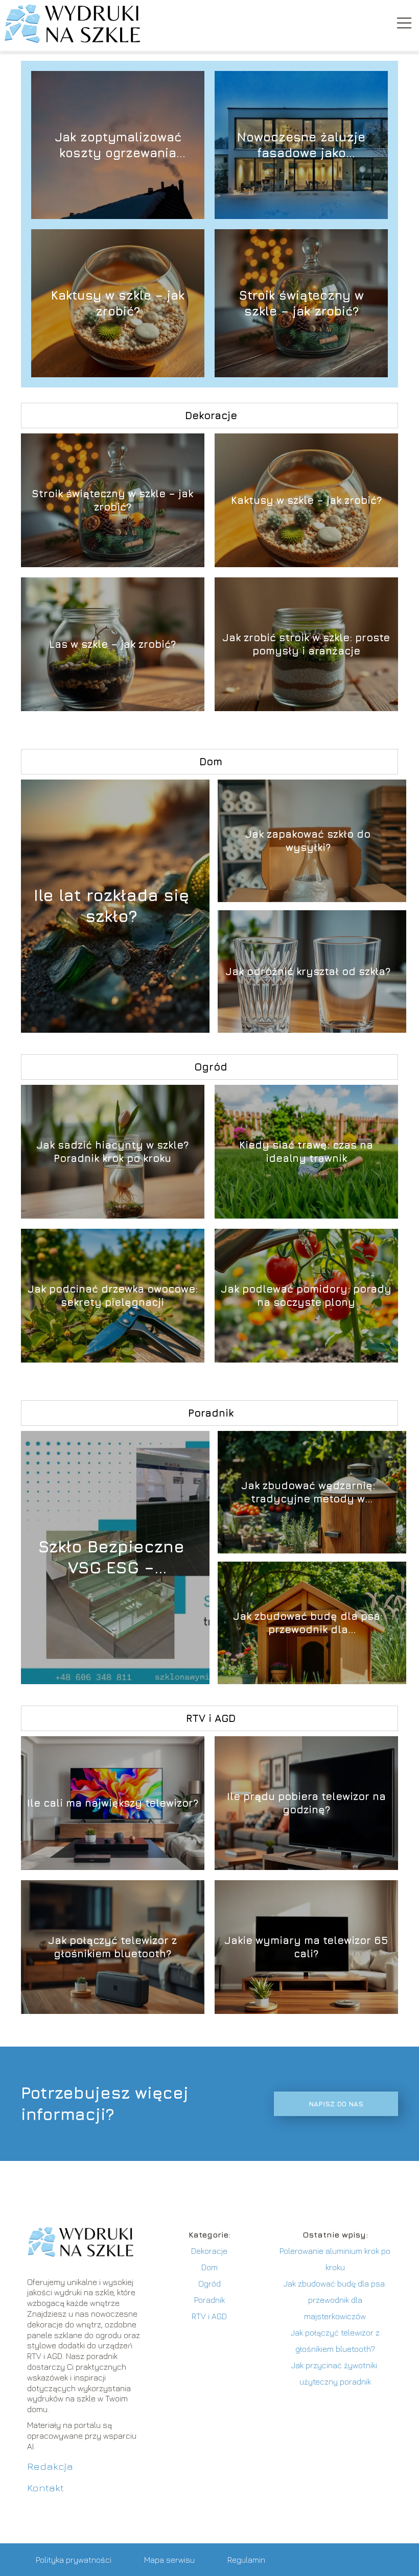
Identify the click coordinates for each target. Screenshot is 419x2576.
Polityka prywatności (74, 2560)
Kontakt (45, 2487)
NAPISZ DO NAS (336, 2104)
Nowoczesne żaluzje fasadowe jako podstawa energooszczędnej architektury (301, 145)
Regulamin (246, 2560)
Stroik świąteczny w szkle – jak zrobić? (301, 303)
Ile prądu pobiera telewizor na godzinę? (306, 1803)
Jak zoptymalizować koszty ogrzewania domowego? (118, 145)
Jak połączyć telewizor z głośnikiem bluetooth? (112, 1947)
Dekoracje (211, 415)
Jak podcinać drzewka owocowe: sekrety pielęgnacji (113, 1295)
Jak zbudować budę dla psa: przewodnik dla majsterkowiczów (308, 1623)
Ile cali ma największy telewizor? (113, 1803)
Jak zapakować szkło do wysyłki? (308, 841)
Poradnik (211, 1413)
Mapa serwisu (169, 2560)
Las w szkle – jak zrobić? (112, 644)
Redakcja (50, 2466)
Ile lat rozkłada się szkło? (111, 906)
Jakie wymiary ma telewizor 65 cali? (306, 1947)
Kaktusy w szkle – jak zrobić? (118, 303)
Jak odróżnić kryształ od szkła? (308, 971)
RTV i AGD (211, 1718)
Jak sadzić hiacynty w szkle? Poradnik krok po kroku (112, 1151)
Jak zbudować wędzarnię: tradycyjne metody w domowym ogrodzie (308, 1492)
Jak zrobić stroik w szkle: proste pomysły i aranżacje (306, 644)
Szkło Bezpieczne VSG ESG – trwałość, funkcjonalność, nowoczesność (111, 1558)
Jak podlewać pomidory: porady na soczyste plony (306, 1295)
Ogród (211, 1067)
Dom (211, 761)
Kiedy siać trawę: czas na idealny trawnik (306, 1151)
